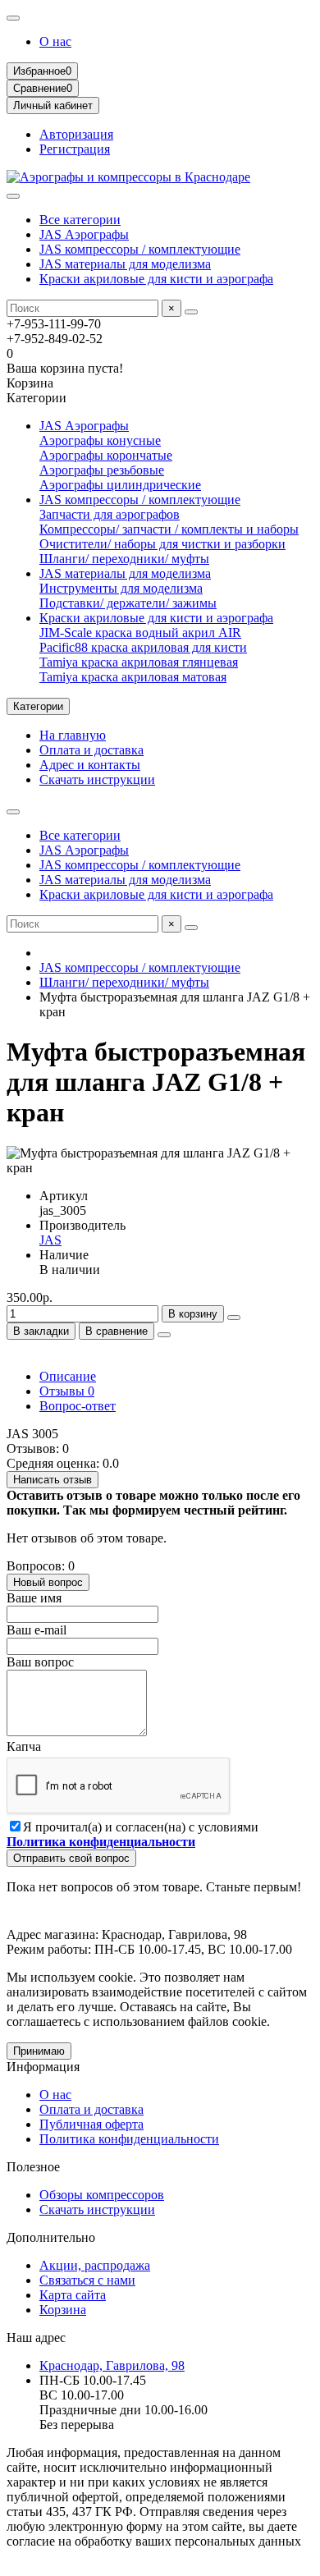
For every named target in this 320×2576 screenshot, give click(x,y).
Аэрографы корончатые (106, 455)
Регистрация (75, 149)
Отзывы (67, 1391)
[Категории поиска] (13, 196)
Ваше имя (34, 1598)
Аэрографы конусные (100, 440)
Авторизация (76, 134)
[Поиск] (191, 312)
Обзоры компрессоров (102, 2195)
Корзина (63, 2310)
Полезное (33, 2167)
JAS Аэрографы (84, 234)
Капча (24, 1746)
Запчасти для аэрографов (110, 514)
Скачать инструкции (97, 779)
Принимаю (39, 2051)
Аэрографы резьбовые (102, 470)
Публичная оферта (91, 2124)
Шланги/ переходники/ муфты (124, 559)
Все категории (80, 220)
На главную (73, 735)
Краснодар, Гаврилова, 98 (112, 2365)
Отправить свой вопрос (71, 1858)
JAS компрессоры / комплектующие (140, 249)
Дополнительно (51, 2237)
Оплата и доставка (91, 750)
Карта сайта (73, 2295)
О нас (55, 41)
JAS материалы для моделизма (125, 264)
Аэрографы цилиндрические (120, 485)
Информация (43, 2067)
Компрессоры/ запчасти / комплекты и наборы (169, 529)
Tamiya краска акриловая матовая (133, 677)
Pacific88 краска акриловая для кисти (143, 647)
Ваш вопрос (40, 1662)
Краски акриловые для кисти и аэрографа (156, 279)
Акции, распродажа (95, 2265)
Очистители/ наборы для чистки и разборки (162, 544)
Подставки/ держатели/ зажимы (128, 603)
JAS (50, 1240)
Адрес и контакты (90, 765)
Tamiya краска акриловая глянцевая (139, 662)
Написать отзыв (53, 1480)
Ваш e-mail (37, 1630)
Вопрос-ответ (78, 1406)
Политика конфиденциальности (129, 2139)
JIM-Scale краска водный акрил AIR (140, 633)
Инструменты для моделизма (121, 588)
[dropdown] (13, 18)
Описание (68, 1376)
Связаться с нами (87, 2280)
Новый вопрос (48, 1582)
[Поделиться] (164, 1335)
